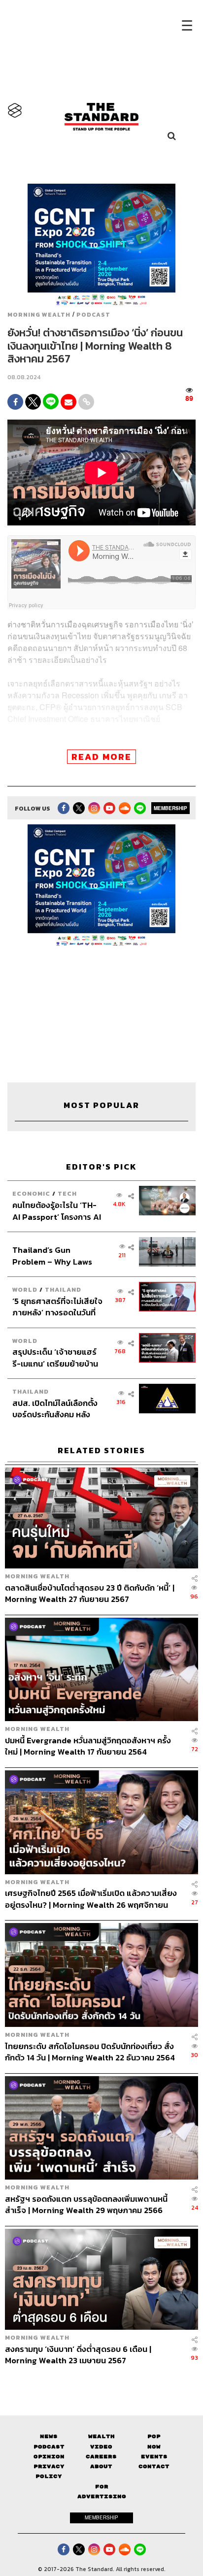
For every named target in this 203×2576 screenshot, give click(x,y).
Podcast (93, 315)
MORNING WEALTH (39, 315)
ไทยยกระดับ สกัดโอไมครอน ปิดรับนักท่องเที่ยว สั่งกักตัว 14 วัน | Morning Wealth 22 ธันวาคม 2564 (90, 2052)
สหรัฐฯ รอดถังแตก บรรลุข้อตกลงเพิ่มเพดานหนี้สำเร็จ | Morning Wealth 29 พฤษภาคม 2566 (86, 2204)
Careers (101, 2457)
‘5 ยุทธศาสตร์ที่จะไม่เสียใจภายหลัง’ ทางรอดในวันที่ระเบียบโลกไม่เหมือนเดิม (57, 1307)
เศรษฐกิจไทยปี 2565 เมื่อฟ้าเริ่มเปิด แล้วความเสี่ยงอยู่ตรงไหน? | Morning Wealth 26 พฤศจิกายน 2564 (91, 1899)
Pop (154, 2436)
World (25, 1289)
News (49, 2436)
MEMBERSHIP (170, 808)
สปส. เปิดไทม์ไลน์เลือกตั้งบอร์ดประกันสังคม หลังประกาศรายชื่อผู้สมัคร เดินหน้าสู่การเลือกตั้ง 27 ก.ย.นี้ (57, 1409)
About (101, 2466)
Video (101, 2447)
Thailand (63, 1289)
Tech (67, 1193)
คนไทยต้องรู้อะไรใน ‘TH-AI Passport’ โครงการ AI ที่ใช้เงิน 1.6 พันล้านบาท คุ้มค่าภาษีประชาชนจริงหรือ (57, 1211)
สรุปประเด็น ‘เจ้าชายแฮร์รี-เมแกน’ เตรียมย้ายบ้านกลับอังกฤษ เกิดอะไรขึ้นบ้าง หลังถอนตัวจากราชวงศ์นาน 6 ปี (55, 1357)
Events (154, 2457)
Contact (154, 2466)
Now (154, 2447)
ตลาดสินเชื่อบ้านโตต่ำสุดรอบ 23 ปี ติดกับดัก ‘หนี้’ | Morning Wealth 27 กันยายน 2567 (90, 1593)
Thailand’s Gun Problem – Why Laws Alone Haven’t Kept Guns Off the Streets (52, 1255)
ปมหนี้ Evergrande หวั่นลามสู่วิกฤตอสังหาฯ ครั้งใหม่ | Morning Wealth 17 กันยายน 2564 (88, 1746)
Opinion (49, 2457)
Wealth (101, 2436)
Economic (31, 1193)
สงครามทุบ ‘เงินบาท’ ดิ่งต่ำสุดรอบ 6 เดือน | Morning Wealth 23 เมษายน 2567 (78, 2355)
